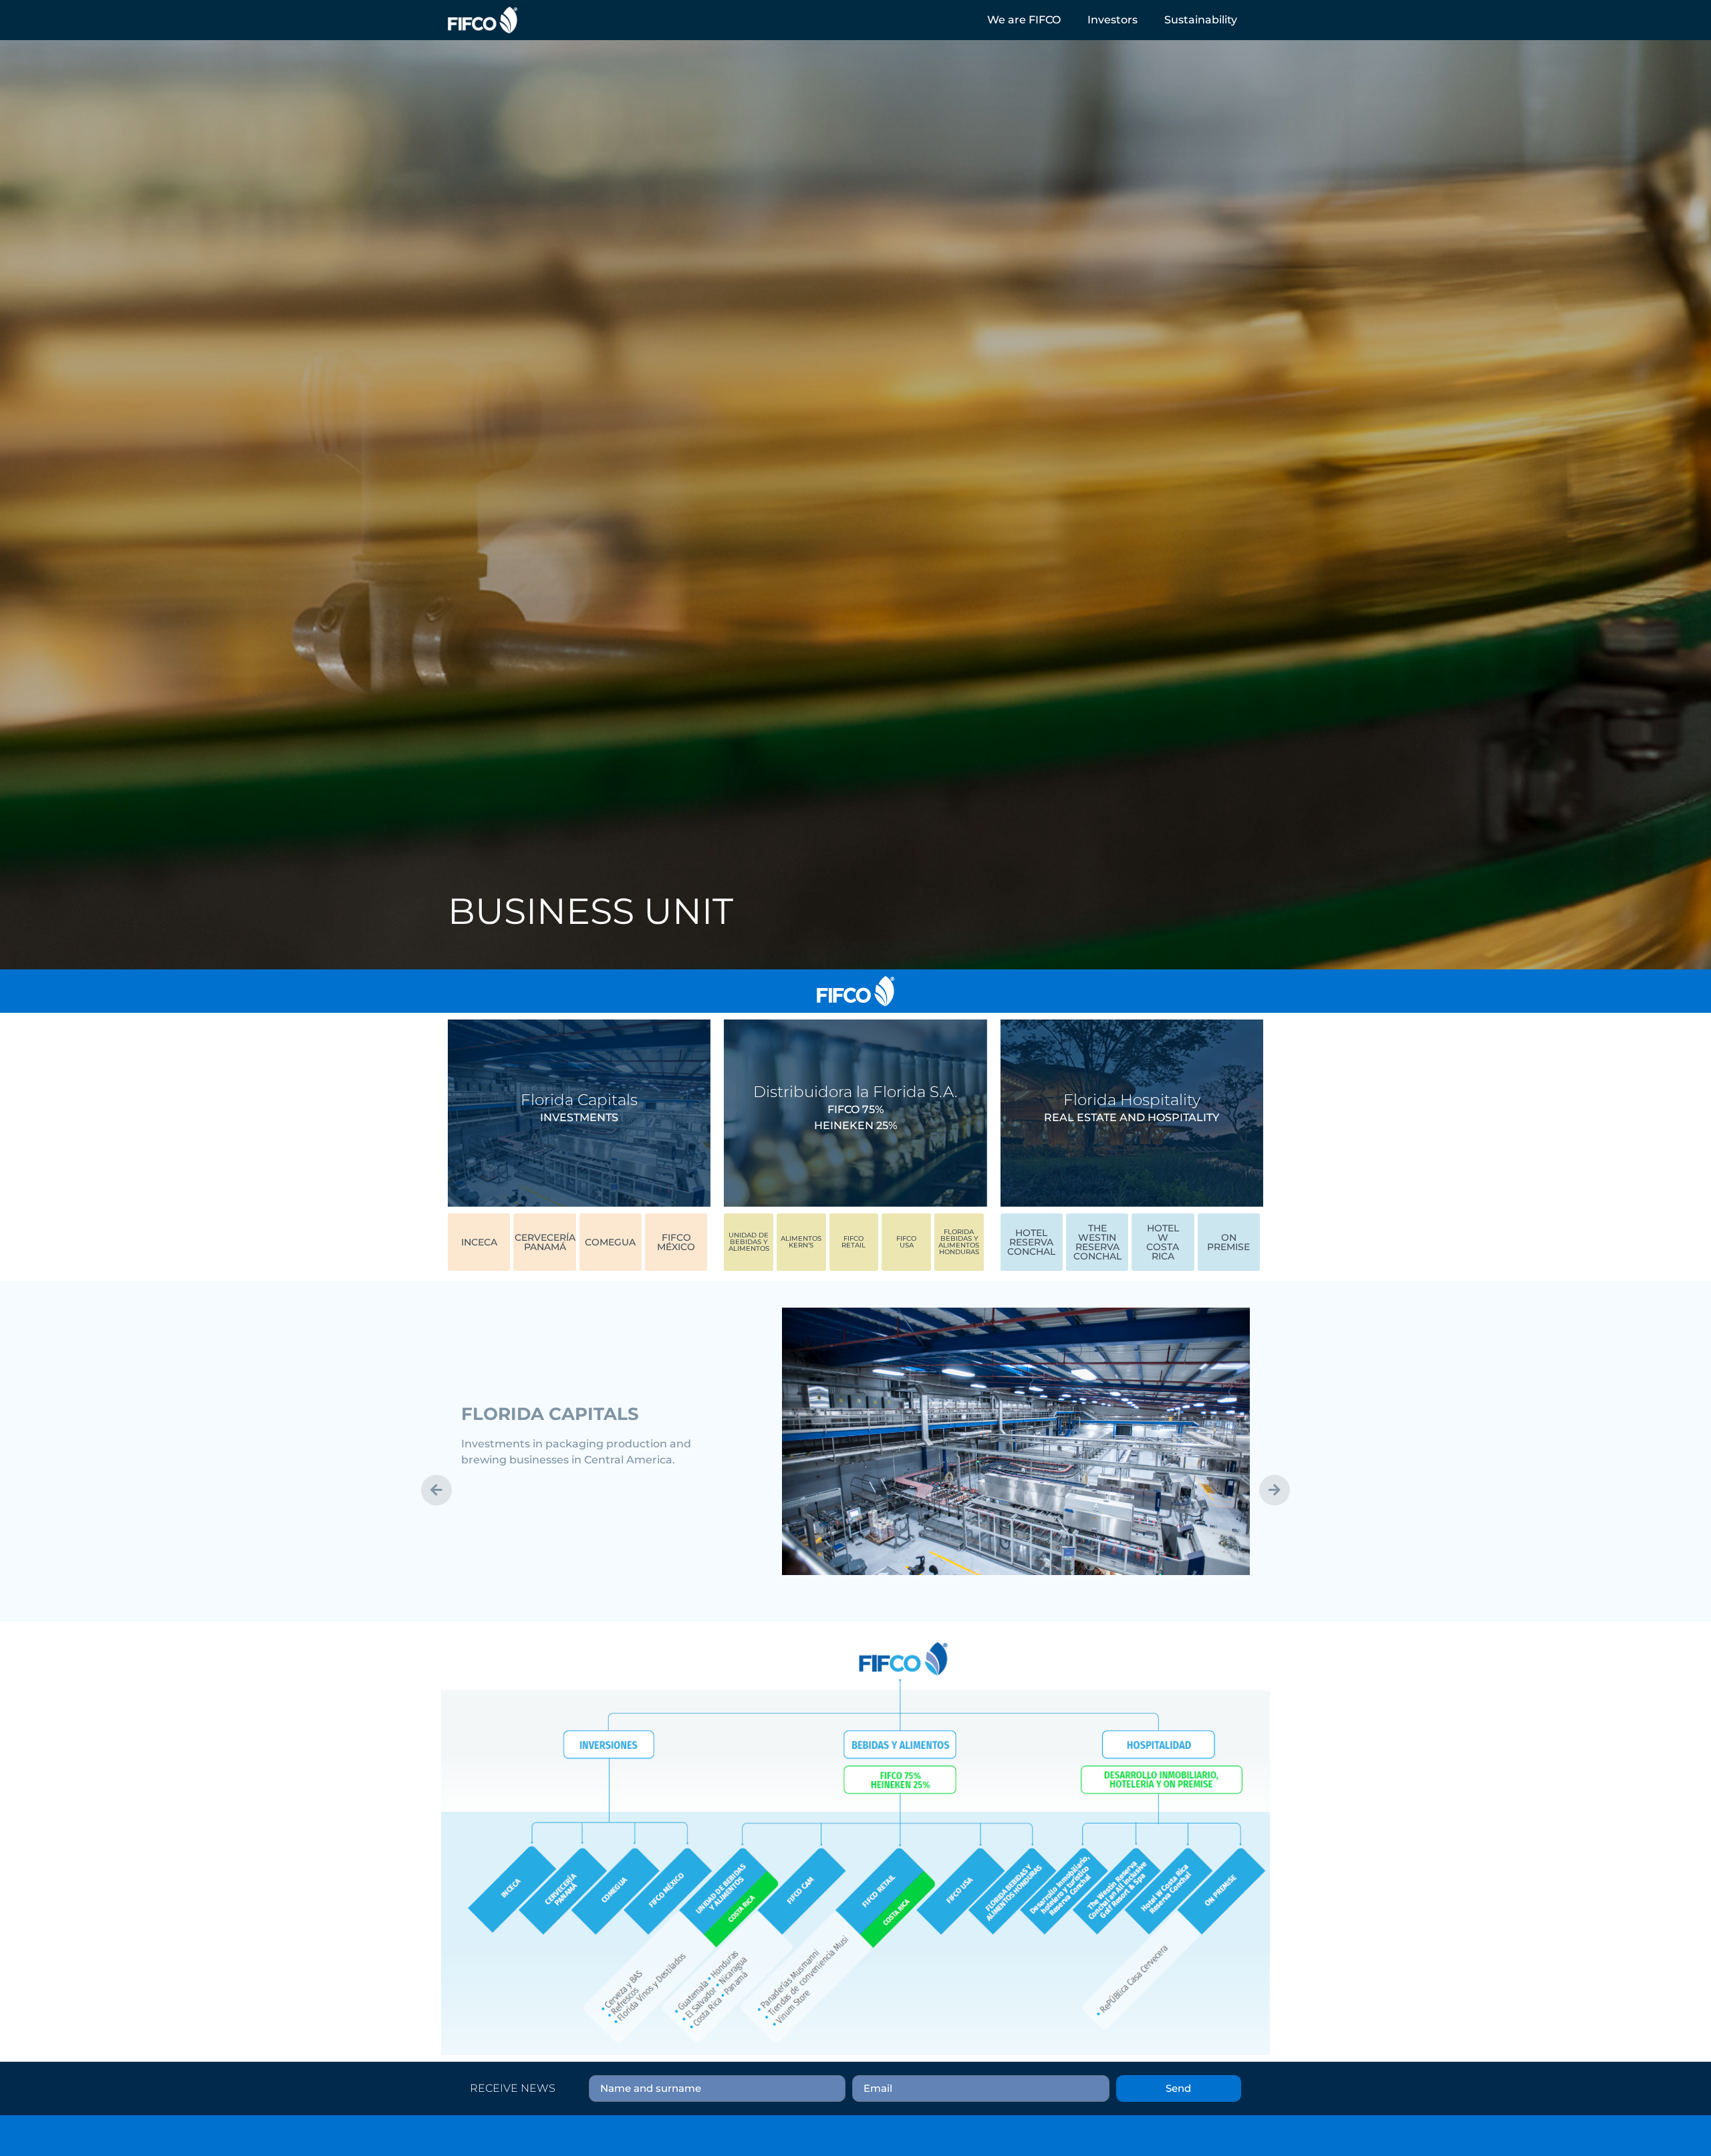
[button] (1024, 20)
